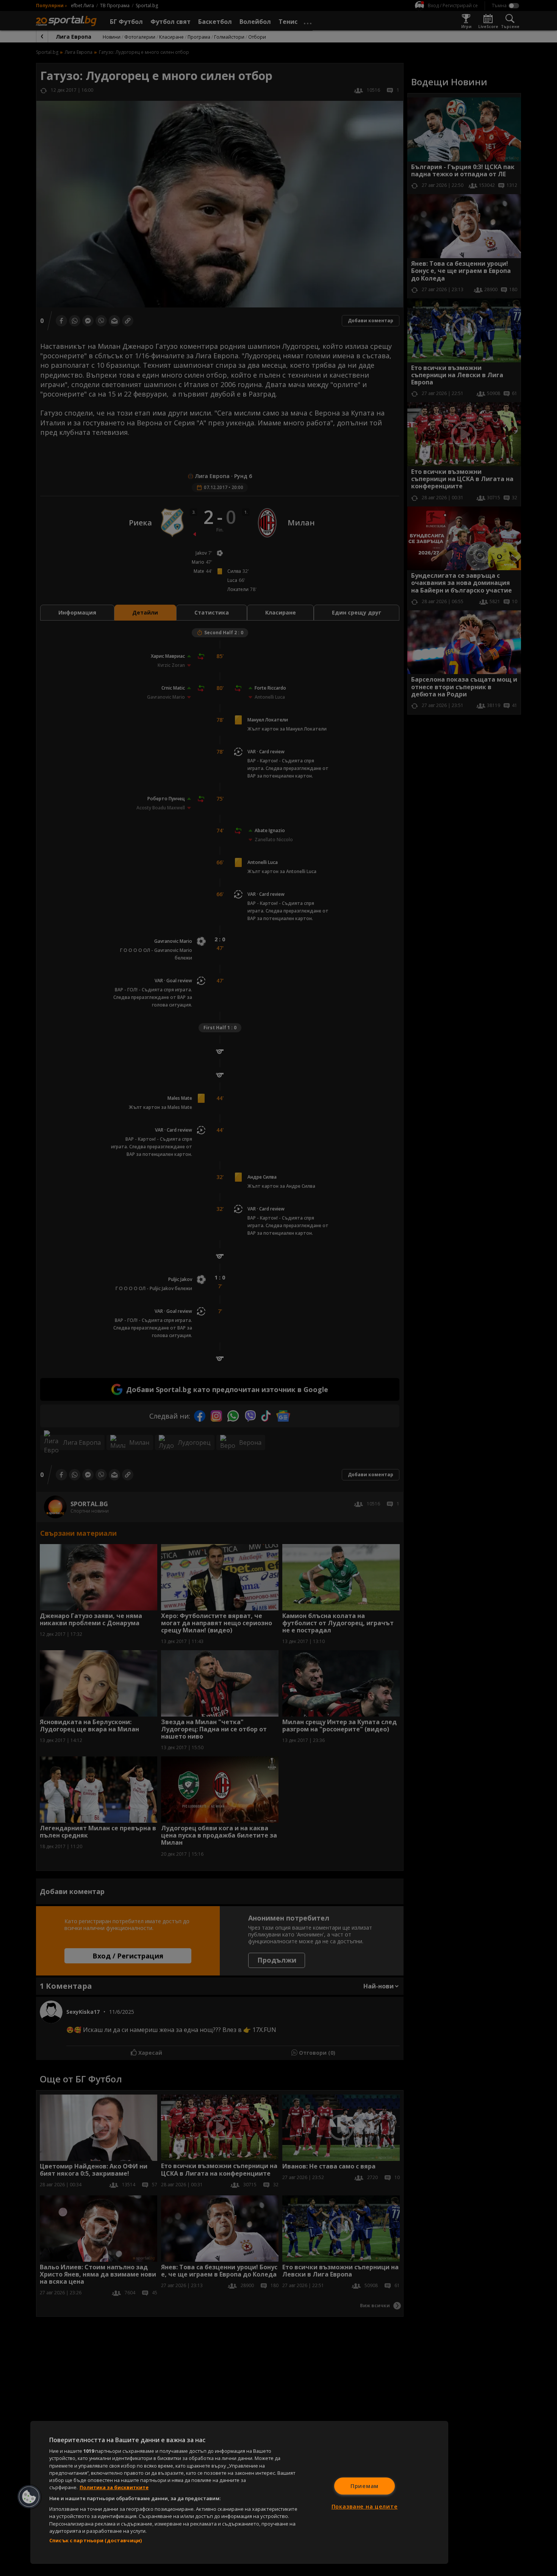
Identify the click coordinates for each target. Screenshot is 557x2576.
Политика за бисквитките (114, 2487)
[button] (29, 2497)
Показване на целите (365, 2506)
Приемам (365, 2486)
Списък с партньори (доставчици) (95, 2540)
